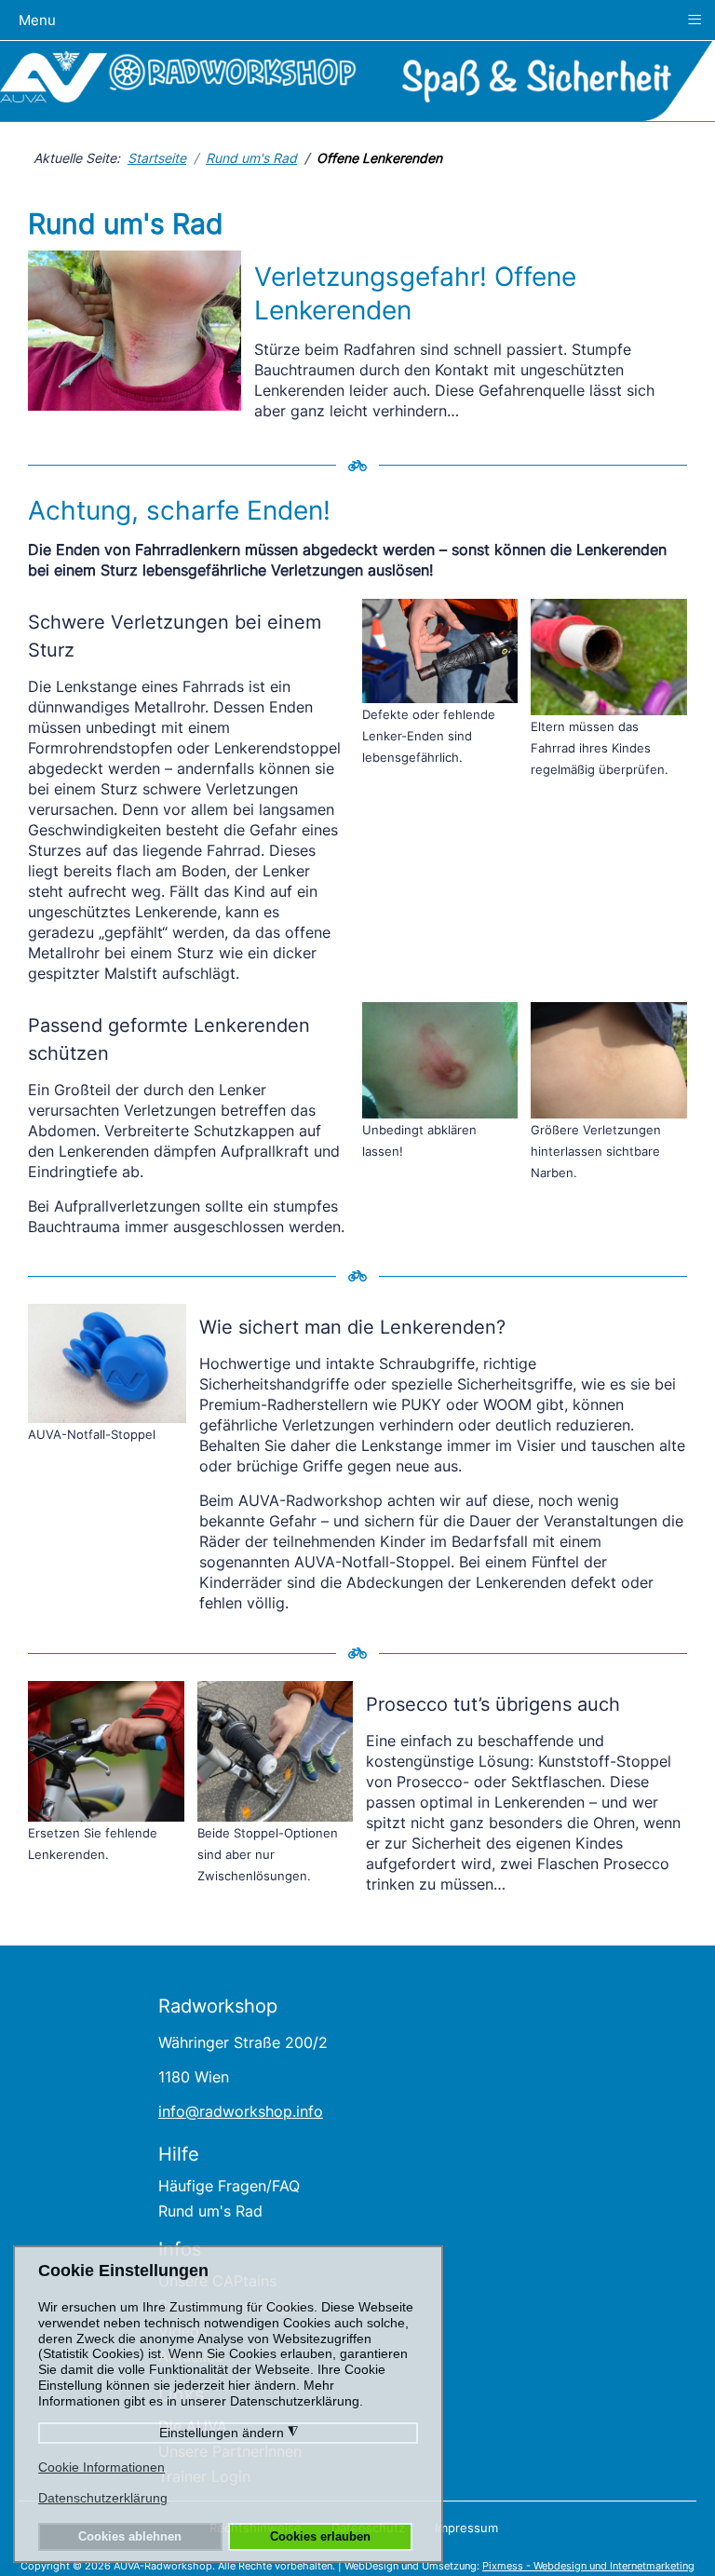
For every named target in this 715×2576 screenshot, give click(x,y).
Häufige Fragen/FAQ (229, 2186)
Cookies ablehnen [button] (130, 2537)
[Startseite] (54, 75)
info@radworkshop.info (241, 2111)
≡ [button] (695, 19)
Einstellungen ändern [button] (229, 2433)
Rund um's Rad (210, 2211)
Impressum (466, 2528)
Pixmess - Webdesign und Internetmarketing (588, 2566)
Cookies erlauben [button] (320, 2537)
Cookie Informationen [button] (101, 2467)
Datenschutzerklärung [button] (103, 2498)
